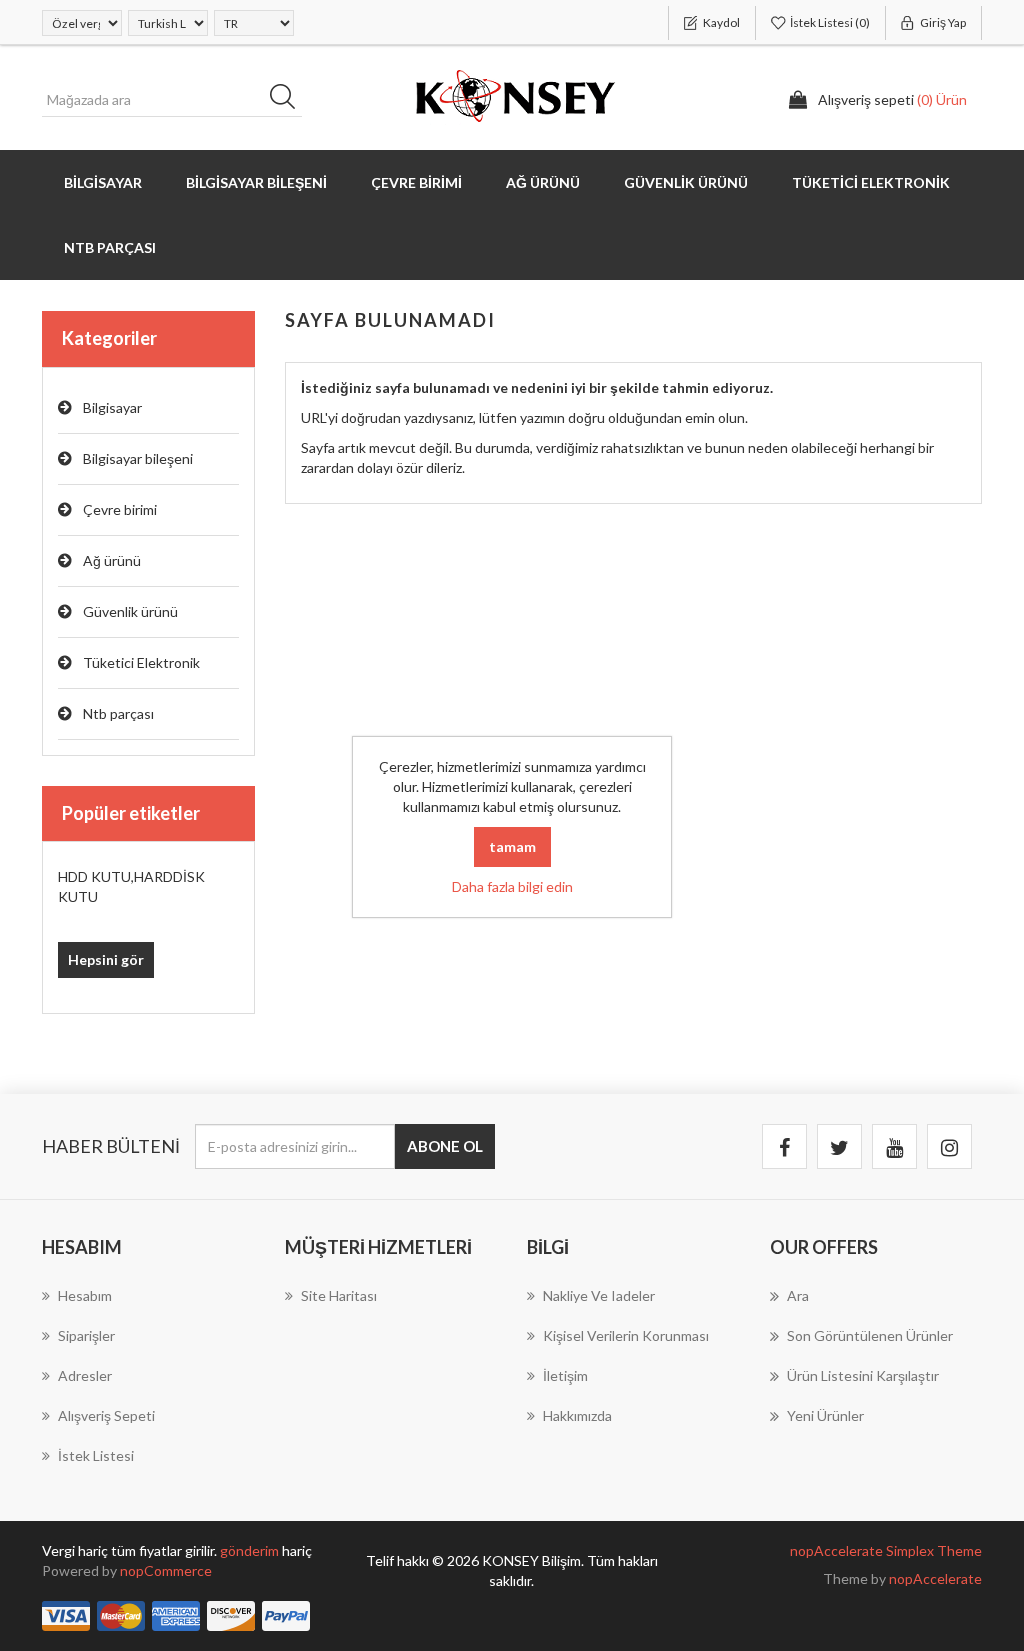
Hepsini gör (106, 959)
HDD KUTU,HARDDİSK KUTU (131, 886)
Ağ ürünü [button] (543, 182)
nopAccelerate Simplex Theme (886, 1550)
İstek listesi (96, 1455)
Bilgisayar (112, 407)
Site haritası (339, 1295)
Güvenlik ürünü (130, 611)
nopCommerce (166, 1570)
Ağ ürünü (112, 560)
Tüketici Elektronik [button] (871, 182)
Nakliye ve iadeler (599, 1295)
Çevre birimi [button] (416, 182)
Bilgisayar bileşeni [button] (256, 182)
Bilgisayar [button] (103, 182)
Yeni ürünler (825, 1415)
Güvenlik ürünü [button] (686, 182)
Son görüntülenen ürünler (870, 1335)
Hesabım (85, 1295)
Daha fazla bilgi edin (512, 886)
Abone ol (445, 1146)
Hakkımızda (577, 1415)
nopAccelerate (935, 1578)
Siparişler (86, 1335)
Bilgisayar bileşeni (138, 458)
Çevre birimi (120, 509)
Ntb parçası (118, 713)
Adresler (85, 1375)
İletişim (565, 1375)
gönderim (251, 1550)
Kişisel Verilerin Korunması (626, 1335)
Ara (289, 100)
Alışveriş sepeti (106, 1415)
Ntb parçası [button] (110, 247)
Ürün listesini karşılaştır (863, 1375)
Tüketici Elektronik (141, 662)
